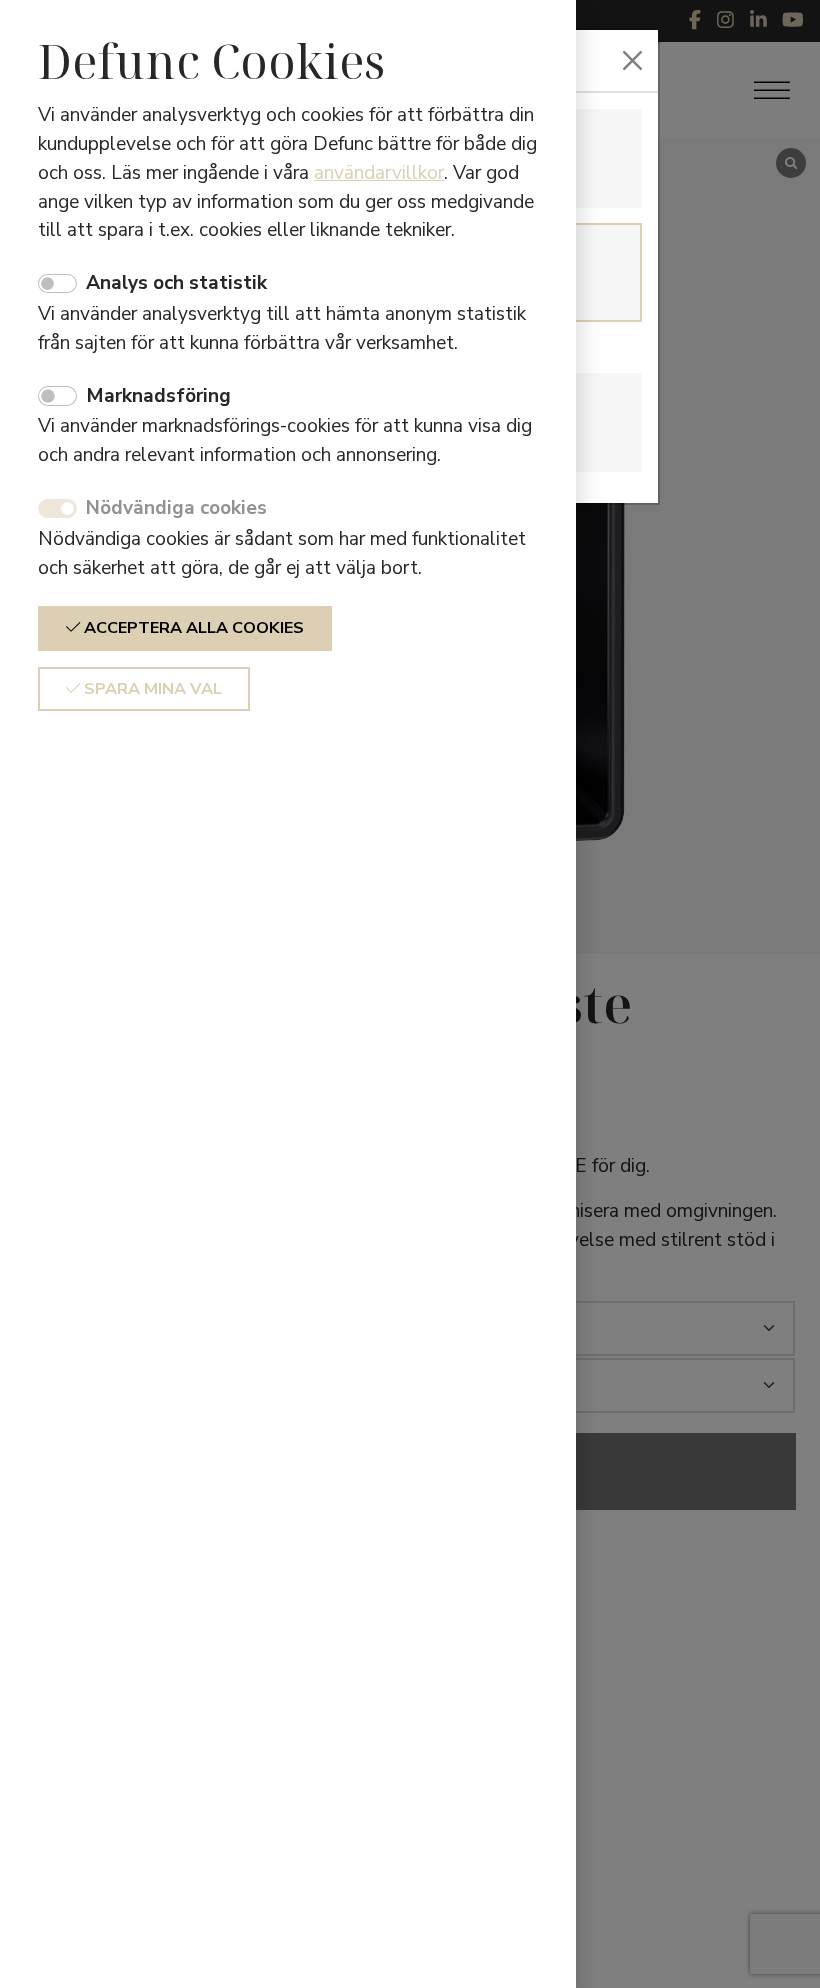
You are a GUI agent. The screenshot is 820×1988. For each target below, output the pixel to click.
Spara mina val (151, 689)
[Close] (632, 60)
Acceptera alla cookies (192, 628)
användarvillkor (379, 173)
